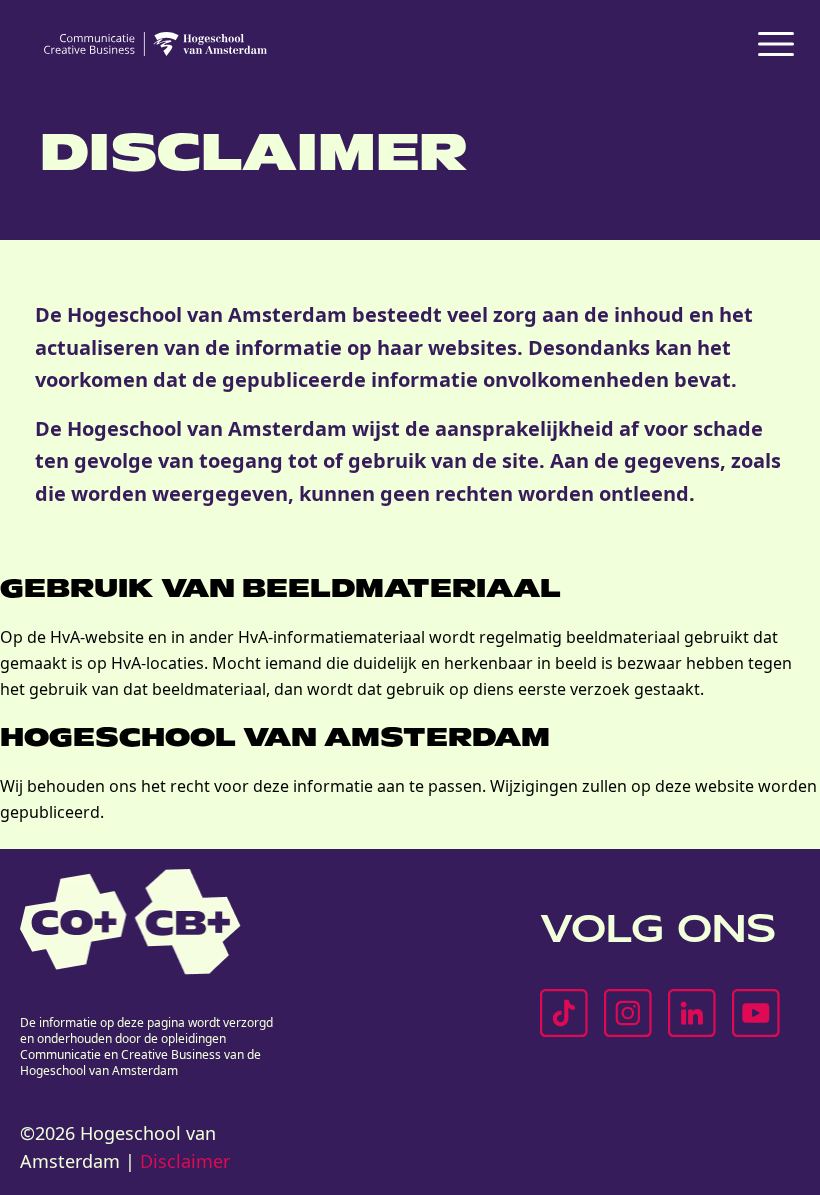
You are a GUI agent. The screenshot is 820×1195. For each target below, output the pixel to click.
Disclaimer (185, 1161)
